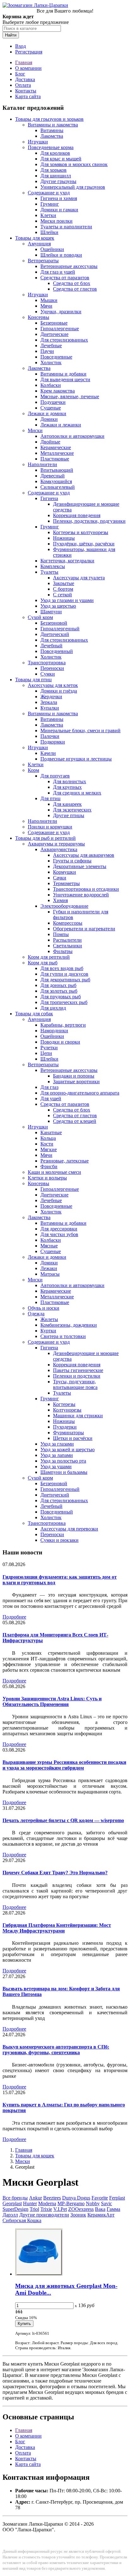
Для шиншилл (56, 176)
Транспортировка (47, 663)
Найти (11, 35)
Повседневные (56, 357)
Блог (20, 74)
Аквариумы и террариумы (56, 844)
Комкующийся (56, 481)
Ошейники (52, 249)
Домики (49, 419)
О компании (28, 68)
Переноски (52, 668)
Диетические (54, 334)
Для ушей (51, 1098)
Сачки (60, 878)
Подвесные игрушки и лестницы (76, 759)
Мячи (46, 306)
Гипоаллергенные (60, 329)
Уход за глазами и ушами (67, 600)
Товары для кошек (35, 238)
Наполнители (42, 464)
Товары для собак (34, 1014)
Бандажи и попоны (74, 1076)
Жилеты (49, 1319)
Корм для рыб (43, 963)
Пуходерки (65, 1427)
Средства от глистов (75, 289)
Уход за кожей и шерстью (68, 1450)
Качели (48, 753)
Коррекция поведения (77, 515)
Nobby (93, 2203)
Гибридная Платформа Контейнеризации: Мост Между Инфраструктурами (57, 1928)
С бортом (63, 589)
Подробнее (14, 1617)
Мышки (49, 300)
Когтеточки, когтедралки (67, 561)
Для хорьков (53, 170)
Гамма (113, 2209)
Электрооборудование (64, 906)
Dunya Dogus (76, 2198)
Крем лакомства (58, 391)
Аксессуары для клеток (53, 685)
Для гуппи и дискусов (64, 974)
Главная (24, 62)
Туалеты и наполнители (66, 227)
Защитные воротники (76, 1082)
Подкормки (53, 742)
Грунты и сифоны (72, 861)
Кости (47, 1144)
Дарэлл (10, 2215)
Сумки (48, 674)
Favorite (100, 2198)
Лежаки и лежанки (61, 425)
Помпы (61, 934)
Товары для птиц (33, 680)
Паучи (47, 351)
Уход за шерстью (58, 606)
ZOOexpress (81, 2209)
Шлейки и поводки (61, 255)
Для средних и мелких (77, 793)
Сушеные (51, 408)
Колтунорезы (67, 1410)
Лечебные (51, 346)
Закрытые (64, 583)
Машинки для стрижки (78, 1416)
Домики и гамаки (59, 210)
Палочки (50, 736)
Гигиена (49, 498)
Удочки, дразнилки (61, 312)
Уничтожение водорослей (81, 895)
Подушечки (53, 402)
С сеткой (62, 595)
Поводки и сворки (60, 1042)
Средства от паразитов (65, 278)
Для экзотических (72, 810)
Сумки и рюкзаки (59, 1540)
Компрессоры (68, 923)
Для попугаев (55, 776)
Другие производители (44, 2215)
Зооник (78, 2215)
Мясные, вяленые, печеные (70, 396)
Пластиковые (55, 459)
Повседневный (57, 651)
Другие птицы (69, 815)
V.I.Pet (60, 2209)
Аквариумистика (59, 849)
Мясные (49, 1246)
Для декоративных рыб (65, 980)
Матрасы (50, 1274)
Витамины (52, 130)
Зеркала (49, 702)
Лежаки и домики (47, 413)
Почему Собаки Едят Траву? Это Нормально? (55, 1873)
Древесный (53, 476)
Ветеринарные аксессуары (69, 266)
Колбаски (51, 385)
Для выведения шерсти (65, 379)
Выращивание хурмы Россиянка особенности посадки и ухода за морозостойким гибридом (64, 1765)
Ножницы (64, 538)
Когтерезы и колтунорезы (81, 532)
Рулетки (49, 1048)
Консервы (38, 317)
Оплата (23, 85)
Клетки (48, 215)
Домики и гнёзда (59, 691)
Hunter (30, 2203)
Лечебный (51, 646)
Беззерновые (54, 323)
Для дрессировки (59, 1229)
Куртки (48, 1331)
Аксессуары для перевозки (69, 1529)
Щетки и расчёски (73, 1438)
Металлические (57, 453)
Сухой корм (40, 617)
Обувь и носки (44, 1308)
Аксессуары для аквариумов (84, 855)
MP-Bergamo (71, 2203)
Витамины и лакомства (53, 125)
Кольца (48, 1138)
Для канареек (67, 804)
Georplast (12, 2203)
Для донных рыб (58, 985)
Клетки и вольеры (47, 1178)
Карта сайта (28, 96)
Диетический (55, 634)
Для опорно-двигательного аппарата (80, 1093)
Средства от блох (72, 283)
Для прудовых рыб (61, 997)
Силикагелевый (58, 487)
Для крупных (67, 787)
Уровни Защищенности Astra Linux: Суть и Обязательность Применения (52, 1701)
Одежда (36, 1314)
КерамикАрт (101, 2215)
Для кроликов (55, 153)
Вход (21, 46)
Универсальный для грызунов (73, 187)
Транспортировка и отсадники (86, 889)
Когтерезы (64, 1404)
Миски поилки (56, 221)
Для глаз (49, 1087)
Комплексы (53, 566)
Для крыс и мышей (61, 159)
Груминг (50, 204)
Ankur (35, 2198)
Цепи (46, 1053)
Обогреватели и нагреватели (84, 929)
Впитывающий (57, 470)
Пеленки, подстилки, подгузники (89, 521)
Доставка (25, 79)
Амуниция (39, 244)
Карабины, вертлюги (63, 1025)
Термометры (66, 883)
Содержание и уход (49, 193)
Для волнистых (70, 781)
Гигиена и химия (59, 198)
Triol (34, 2209)
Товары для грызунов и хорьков (49, 119)
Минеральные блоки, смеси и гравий (80, 730)
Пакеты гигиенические (78, 1370)
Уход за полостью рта (63, 1461)
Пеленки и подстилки (77, 1376)
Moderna (47, 2203)
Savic (106, 2203)
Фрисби (49, 1166)
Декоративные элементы (80, 866)
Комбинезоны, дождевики (69, 1325)
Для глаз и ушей (58, 272)
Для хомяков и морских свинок (74, 164)
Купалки (50, 708)
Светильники (68, 946)
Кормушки (65, 872)
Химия (60, 900)
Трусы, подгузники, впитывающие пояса (75, 1384)
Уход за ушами (56, 1466)
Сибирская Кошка (22, 2220)
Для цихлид (53, 1008)
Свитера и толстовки (63, 1336)
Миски (35, 430)
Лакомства (52, 136)
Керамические (56, 447)
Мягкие (49, 1149)
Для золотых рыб (59, 991)
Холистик (51, 362)
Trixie (46, 2209)
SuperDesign (15, 2209)
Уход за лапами (57, 1455)
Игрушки (38, 142)
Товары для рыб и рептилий (45, 838)
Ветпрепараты (43, 261)
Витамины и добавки (63, 374)
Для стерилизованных (64, 340)
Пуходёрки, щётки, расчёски (84, 544)
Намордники (54, 1031)
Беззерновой (54, 623)
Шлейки (49, 232)
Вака (100, 2209)
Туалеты (49, 572)
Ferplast (117, 2198)
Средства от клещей (75, 1121)
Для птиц (50, 798)
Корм (33, 770)
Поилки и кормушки (50, 827)
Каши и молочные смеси (54, 1172)
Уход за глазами (57, 1444)
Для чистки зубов (59, 1234)
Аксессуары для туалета (79, 578)
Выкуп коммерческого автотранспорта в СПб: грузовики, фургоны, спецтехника (56, 2050)
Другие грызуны (58, 181)
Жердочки (51, 697)
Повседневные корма (51, 147)
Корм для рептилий (49, 957)
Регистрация (29, 52)
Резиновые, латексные (65, 1161)
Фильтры (63, 951)
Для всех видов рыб (62, 968)
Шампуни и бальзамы (64, 1472)
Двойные (50, 442)
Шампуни (51, 612)
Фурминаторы (68, 1433)
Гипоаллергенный (60, 629)
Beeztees (52, 2198)
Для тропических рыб (64, 1002)
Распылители (67, 940)
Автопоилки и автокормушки (72, 436)
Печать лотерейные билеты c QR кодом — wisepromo (63, 1820)
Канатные (51, 1132)
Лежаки (49, 1268)
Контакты (26, 91)
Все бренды (15, 2198)
